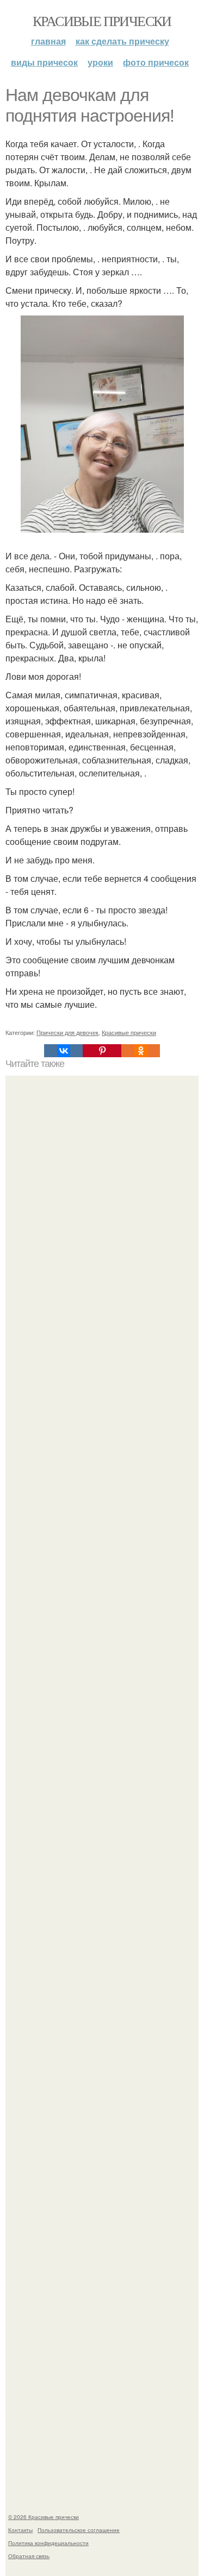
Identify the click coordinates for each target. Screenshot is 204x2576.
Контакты (20, 2530)
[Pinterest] (102, 1051)
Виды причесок (44, 62)
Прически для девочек (67, 1032)
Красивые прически (102, 21)
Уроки (100, 62)
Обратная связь (29, 2556)
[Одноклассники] (141, 1051)
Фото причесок (156, 62)
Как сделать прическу (122, 41)
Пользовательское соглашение (79, 2530)
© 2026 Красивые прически (44, 2517)
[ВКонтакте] (63, 1051)
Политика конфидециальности (48, 2543)
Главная (48, 41)
